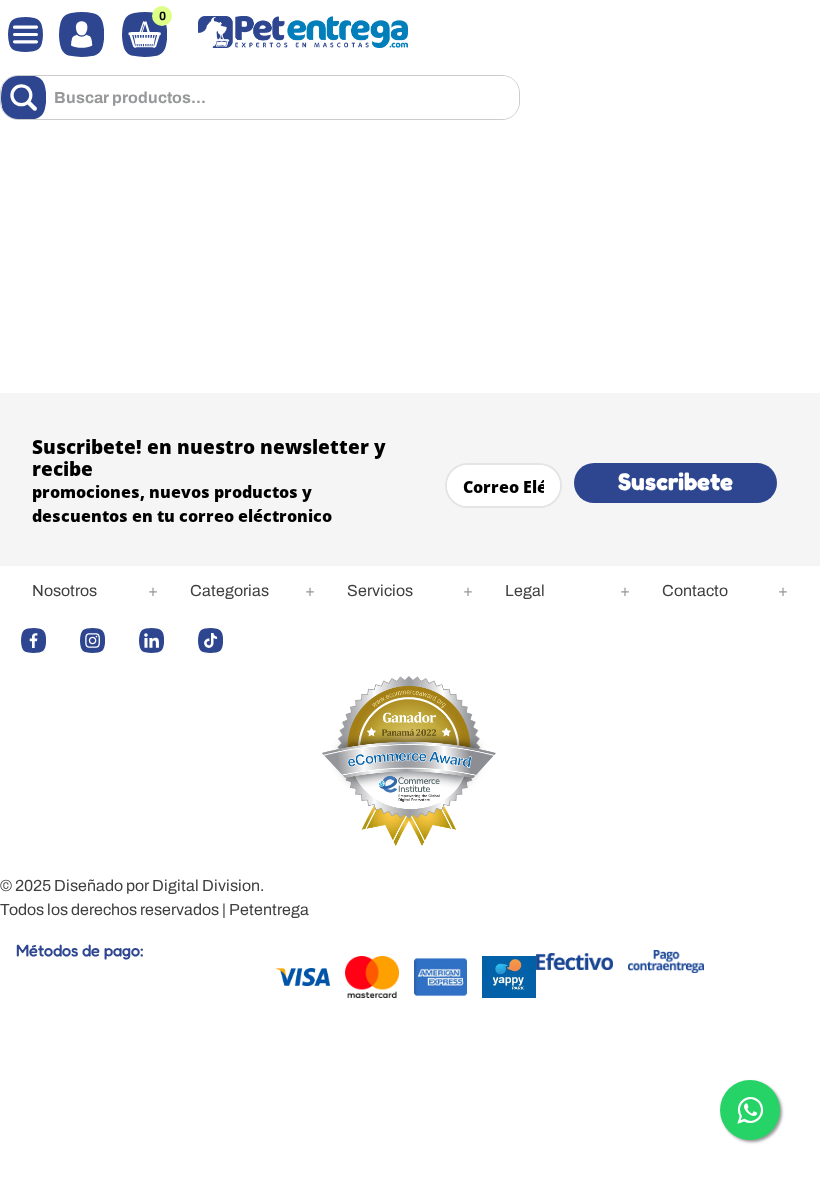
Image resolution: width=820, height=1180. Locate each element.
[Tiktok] (222, 640)
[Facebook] (45, 640)
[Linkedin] (163, 640)
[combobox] (260, 97)
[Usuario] (81, 34)
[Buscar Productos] (27, 97)
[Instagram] (104, 640)
